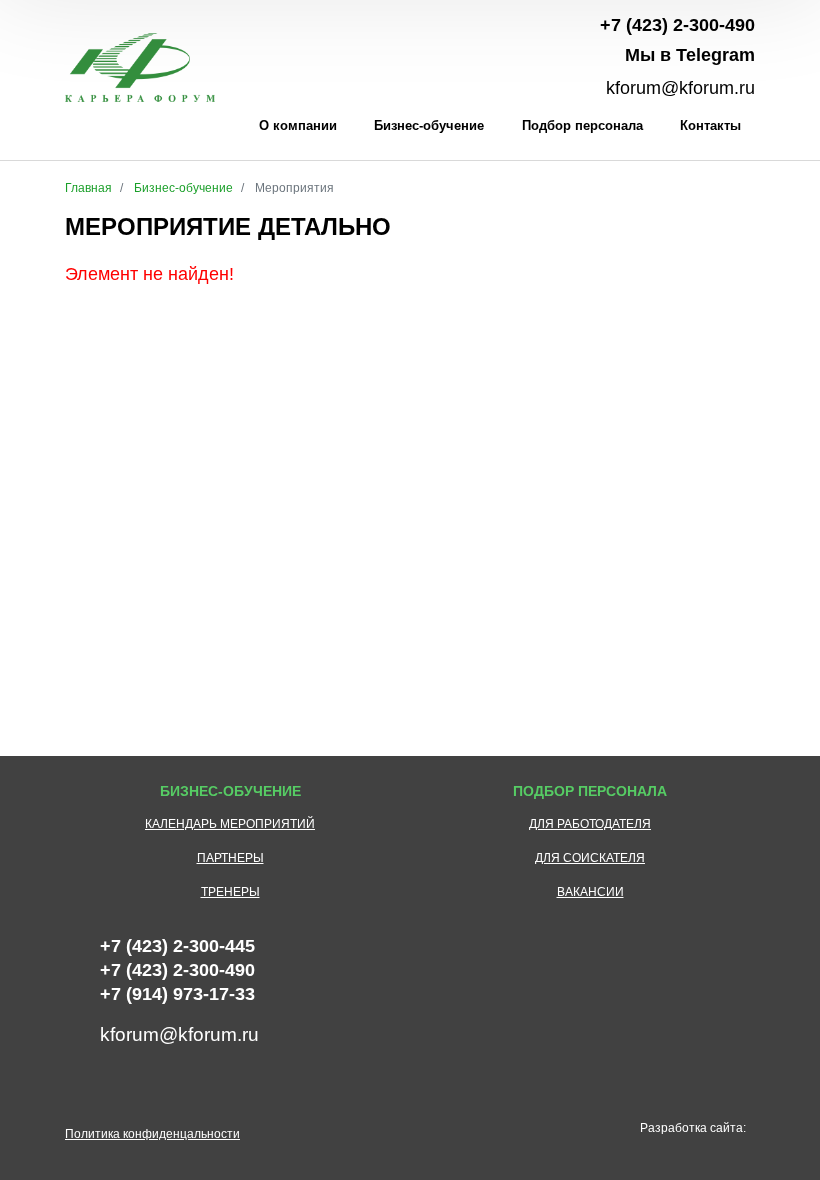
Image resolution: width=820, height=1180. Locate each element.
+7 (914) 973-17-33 (177, 994)
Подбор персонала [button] (582, 125)
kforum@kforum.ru (680, 88)
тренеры (230, 892)
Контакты (710, 125)
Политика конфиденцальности (152, 1134)
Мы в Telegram (690, 55)
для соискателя (590, 858)
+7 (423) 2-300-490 (677, 25)
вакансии (590, 892)
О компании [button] (298, 125)
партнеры (230, 858)
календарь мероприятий (230, 824)
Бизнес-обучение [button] (429, 125)
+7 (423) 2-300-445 (177, 946)
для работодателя (590, 824)
